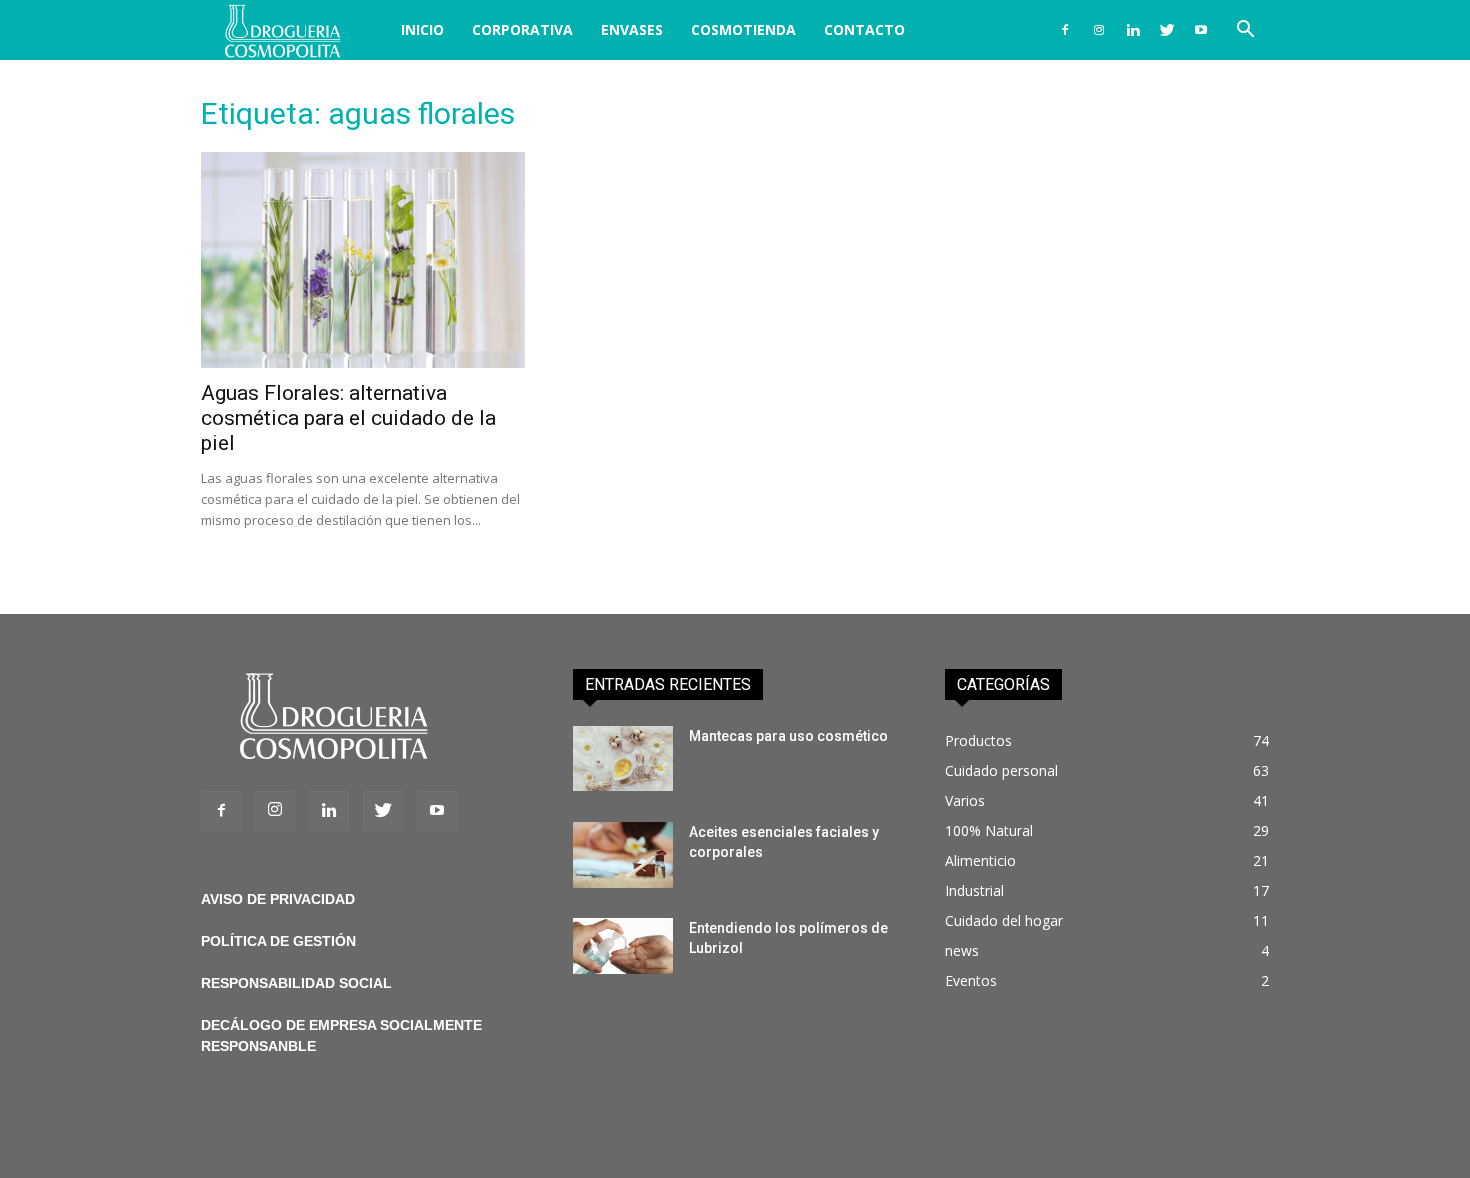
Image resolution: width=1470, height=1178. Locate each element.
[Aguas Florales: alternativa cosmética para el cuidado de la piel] (363, 260)
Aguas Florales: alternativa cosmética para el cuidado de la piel (348, 418)
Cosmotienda (743, 29)
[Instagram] (1099, 30)
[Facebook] (1065, 30)
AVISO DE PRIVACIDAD (278, 899)
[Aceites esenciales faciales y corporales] (623, 855)
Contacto (864, 29)
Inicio (422, 29)
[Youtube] (1201, 30)
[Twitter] (1167, 30)
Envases (632, 29)
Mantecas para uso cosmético (788, 736)
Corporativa (522, 29)
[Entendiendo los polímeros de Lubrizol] (623, 946)
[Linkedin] (1133, 30)
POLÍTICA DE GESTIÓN (278, 941)
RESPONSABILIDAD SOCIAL (296, 983)
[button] (1245, 31)
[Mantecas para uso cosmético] (623, 758)
